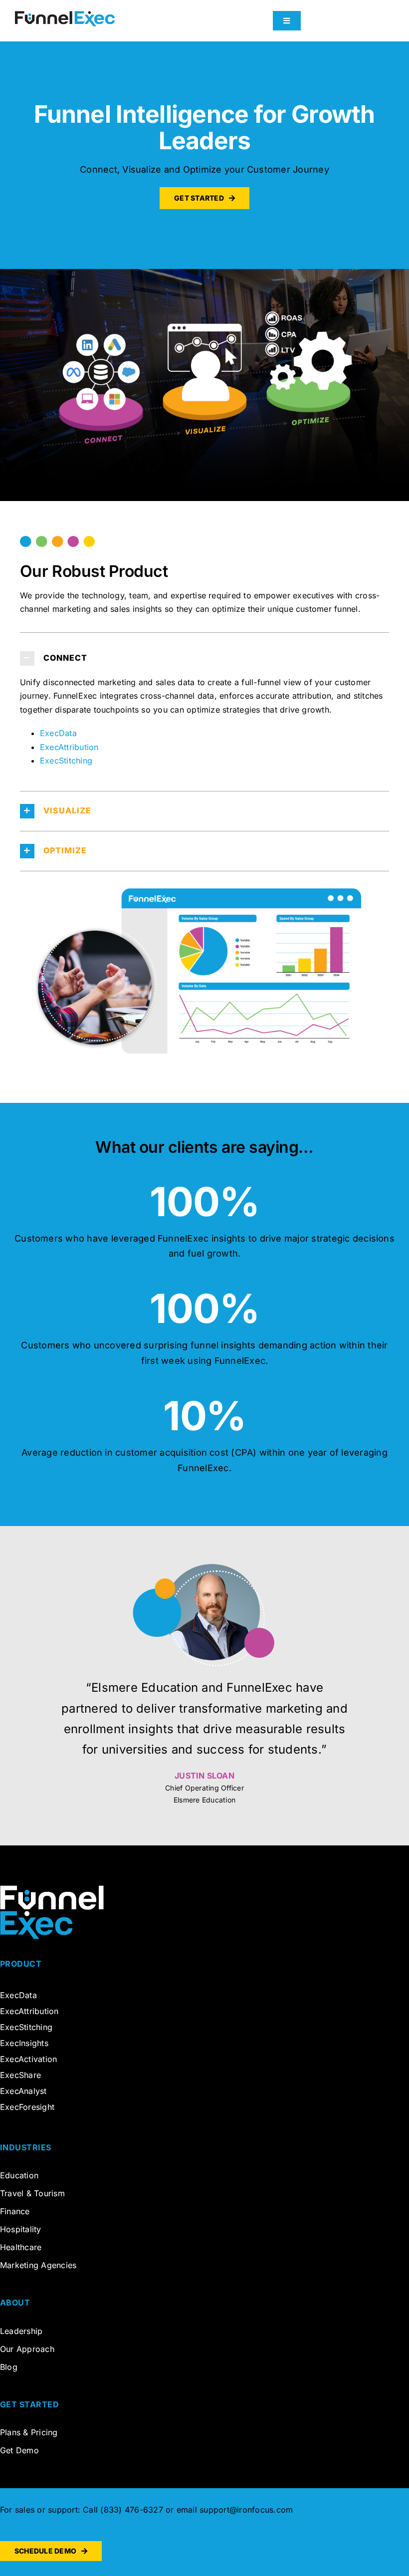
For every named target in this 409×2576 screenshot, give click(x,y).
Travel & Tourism (32, 2193)
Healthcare (21, 2247)
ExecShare (20, 2075)
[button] (204, 658)
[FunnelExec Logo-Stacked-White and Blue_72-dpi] (52, 1889)
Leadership (21, 2331)
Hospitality (21, 2229)
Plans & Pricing (29, 2432)
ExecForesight (27, 2107)
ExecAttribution (69, 747)
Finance (15, 2211)
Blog (9, 2367)
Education (19, 2175)
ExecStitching (66, 761)
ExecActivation (28, 2059)
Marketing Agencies (38, 2265)
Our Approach (27, 2349)
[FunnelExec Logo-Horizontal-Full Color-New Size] (65, 15)
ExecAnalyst (23, 2091)
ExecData (58, 733)
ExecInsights (25, 2043)
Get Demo (19, 2450)
